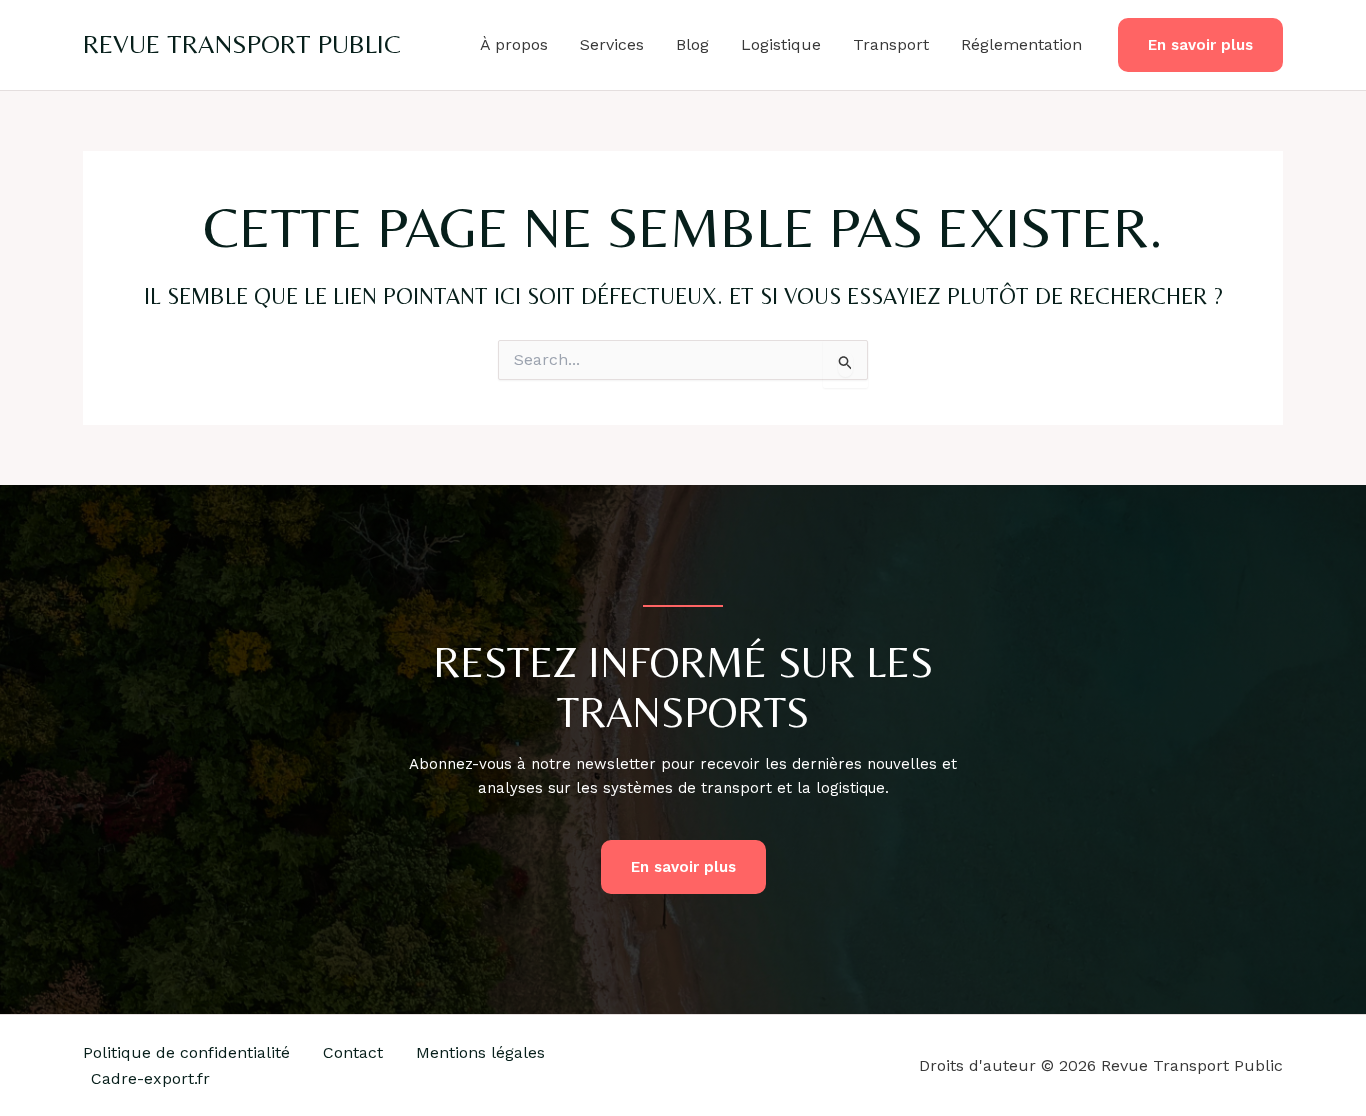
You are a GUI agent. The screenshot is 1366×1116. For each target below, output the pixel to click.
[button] (1200, 45)
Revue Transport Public (242, 44)
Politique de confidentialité (186, 1052)
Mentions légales (480, 1052)
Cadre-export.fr (150, 1078)
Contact (353, 1052)
